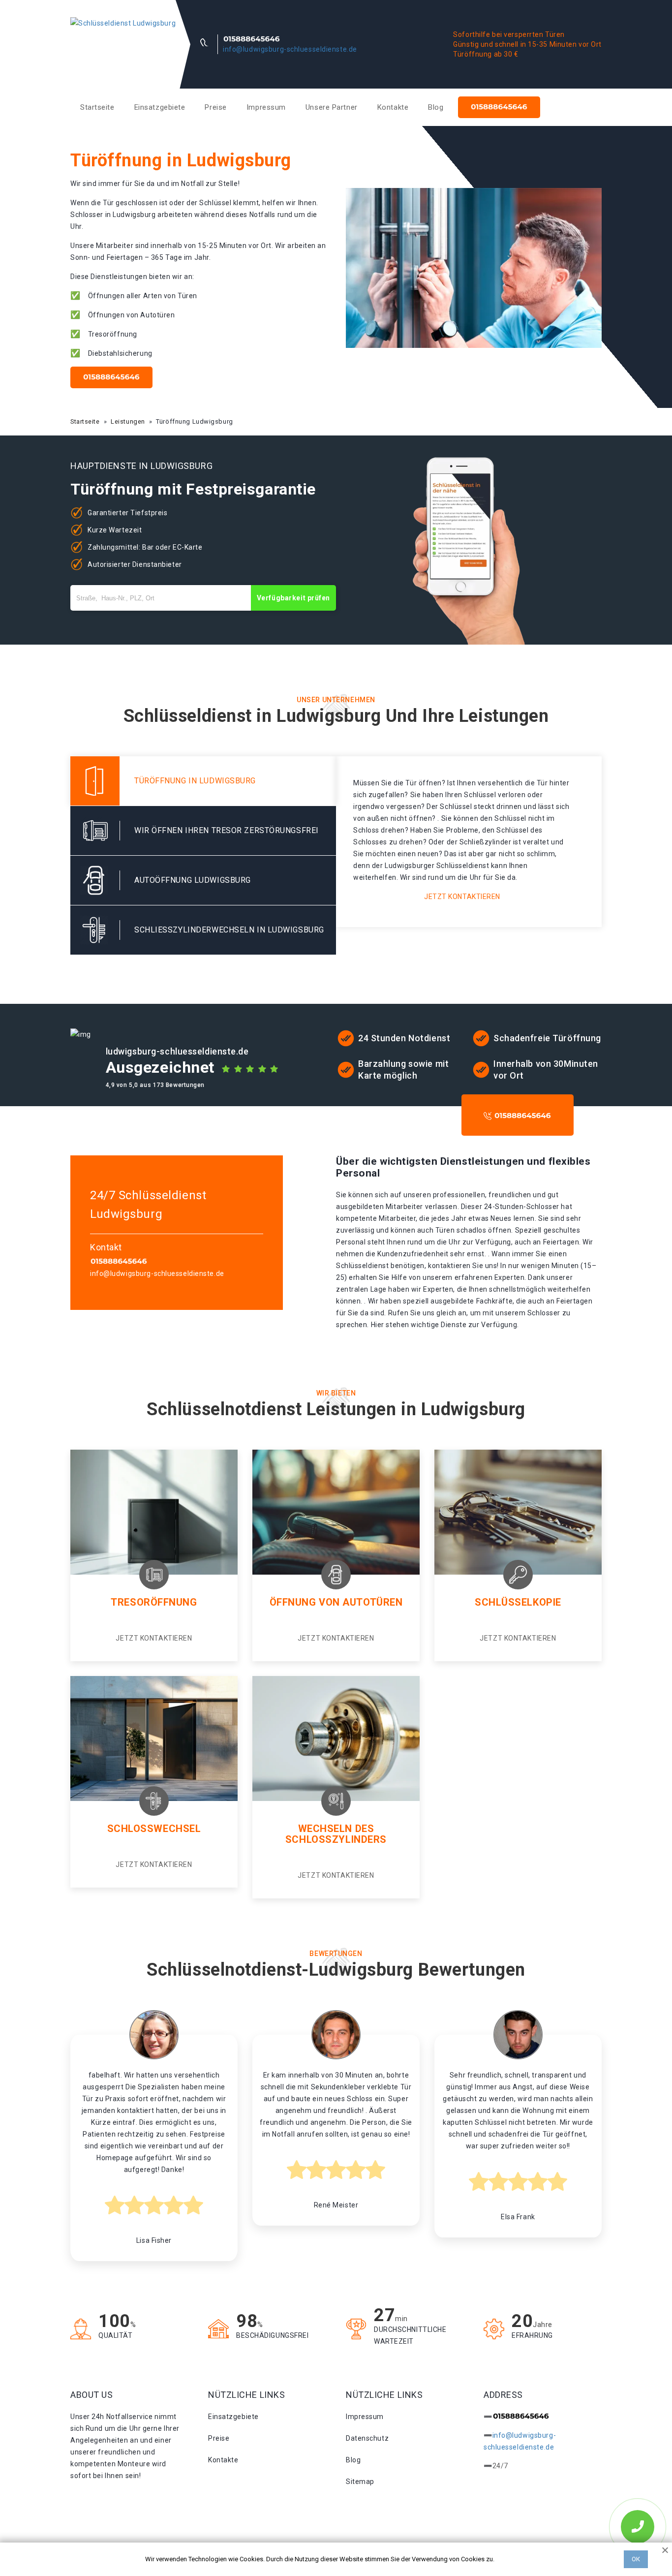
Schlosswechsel (154, 1829)
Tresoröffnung (154, 1602)
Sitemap (360, 2482)
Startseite (97, 107)
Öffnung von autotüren (336, 1602)
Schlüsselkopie (518, 1602)
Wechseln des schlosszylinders (336, 1834)
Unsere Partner (332, 107)
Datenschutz (367, 2438)
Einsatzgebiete (160, 107)
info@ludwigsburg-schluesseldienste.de (290, 49)
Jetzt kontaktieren (462, 897)
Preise (215, 107)
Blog (436, 107)
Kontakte (393, 107)
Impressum (266, 107)
